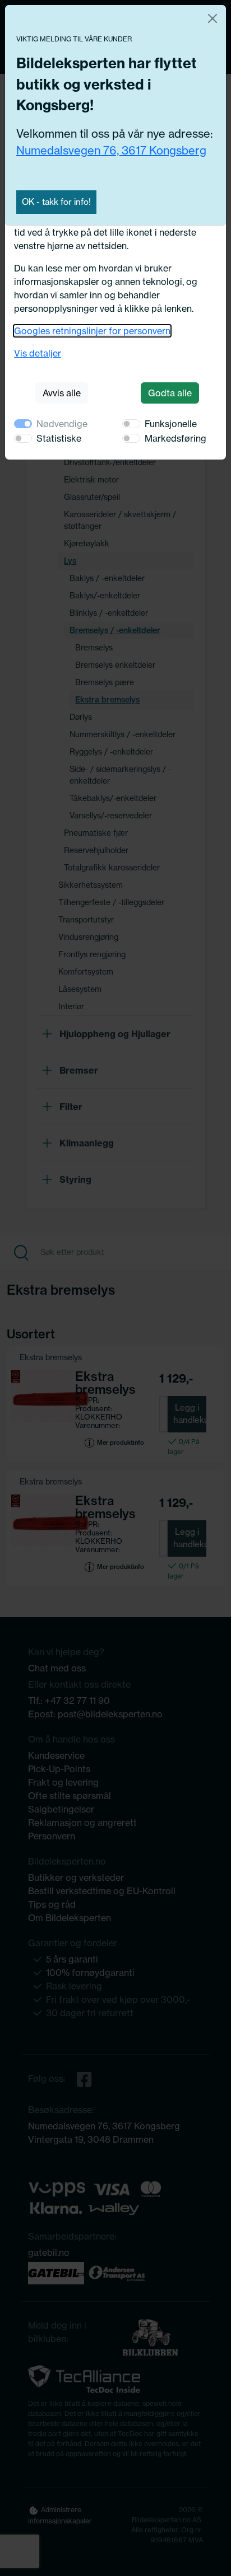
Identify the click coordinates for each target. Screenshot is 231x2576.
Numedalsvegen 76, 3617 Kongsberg (111, 150)
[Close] (212, 18)
